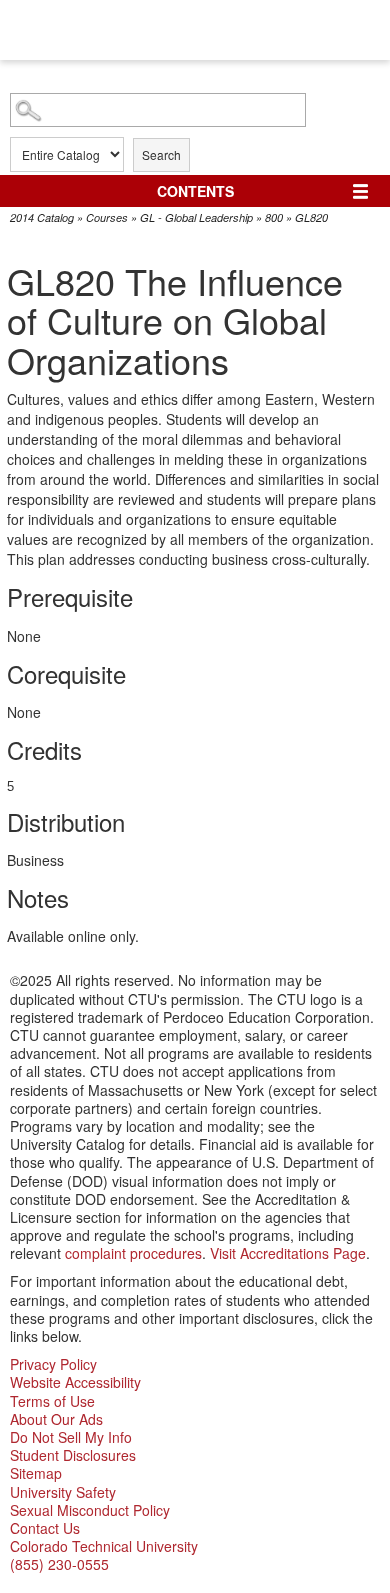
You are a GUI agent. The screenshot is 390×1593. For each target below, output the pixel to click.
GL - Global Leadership (196, 217)
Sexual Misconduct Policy (90, 1510)
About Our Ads (56, 1419)
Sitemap (36, 1473)
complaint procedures (133, 1253)
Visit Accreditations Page (288, 1253)
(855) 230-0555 (59, 1564)
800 (274, 217)
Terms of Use (52, 1401)
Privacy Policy (53, 1364)
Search (161, 154)
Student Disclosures (73, 1455)
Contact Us (45, 1528)
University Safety (63, 1492)
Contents (195, 191)
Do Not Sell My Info (71, 1437)
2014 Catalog (42, 217)
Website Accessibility (75, 1382)
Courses (107, 217)
